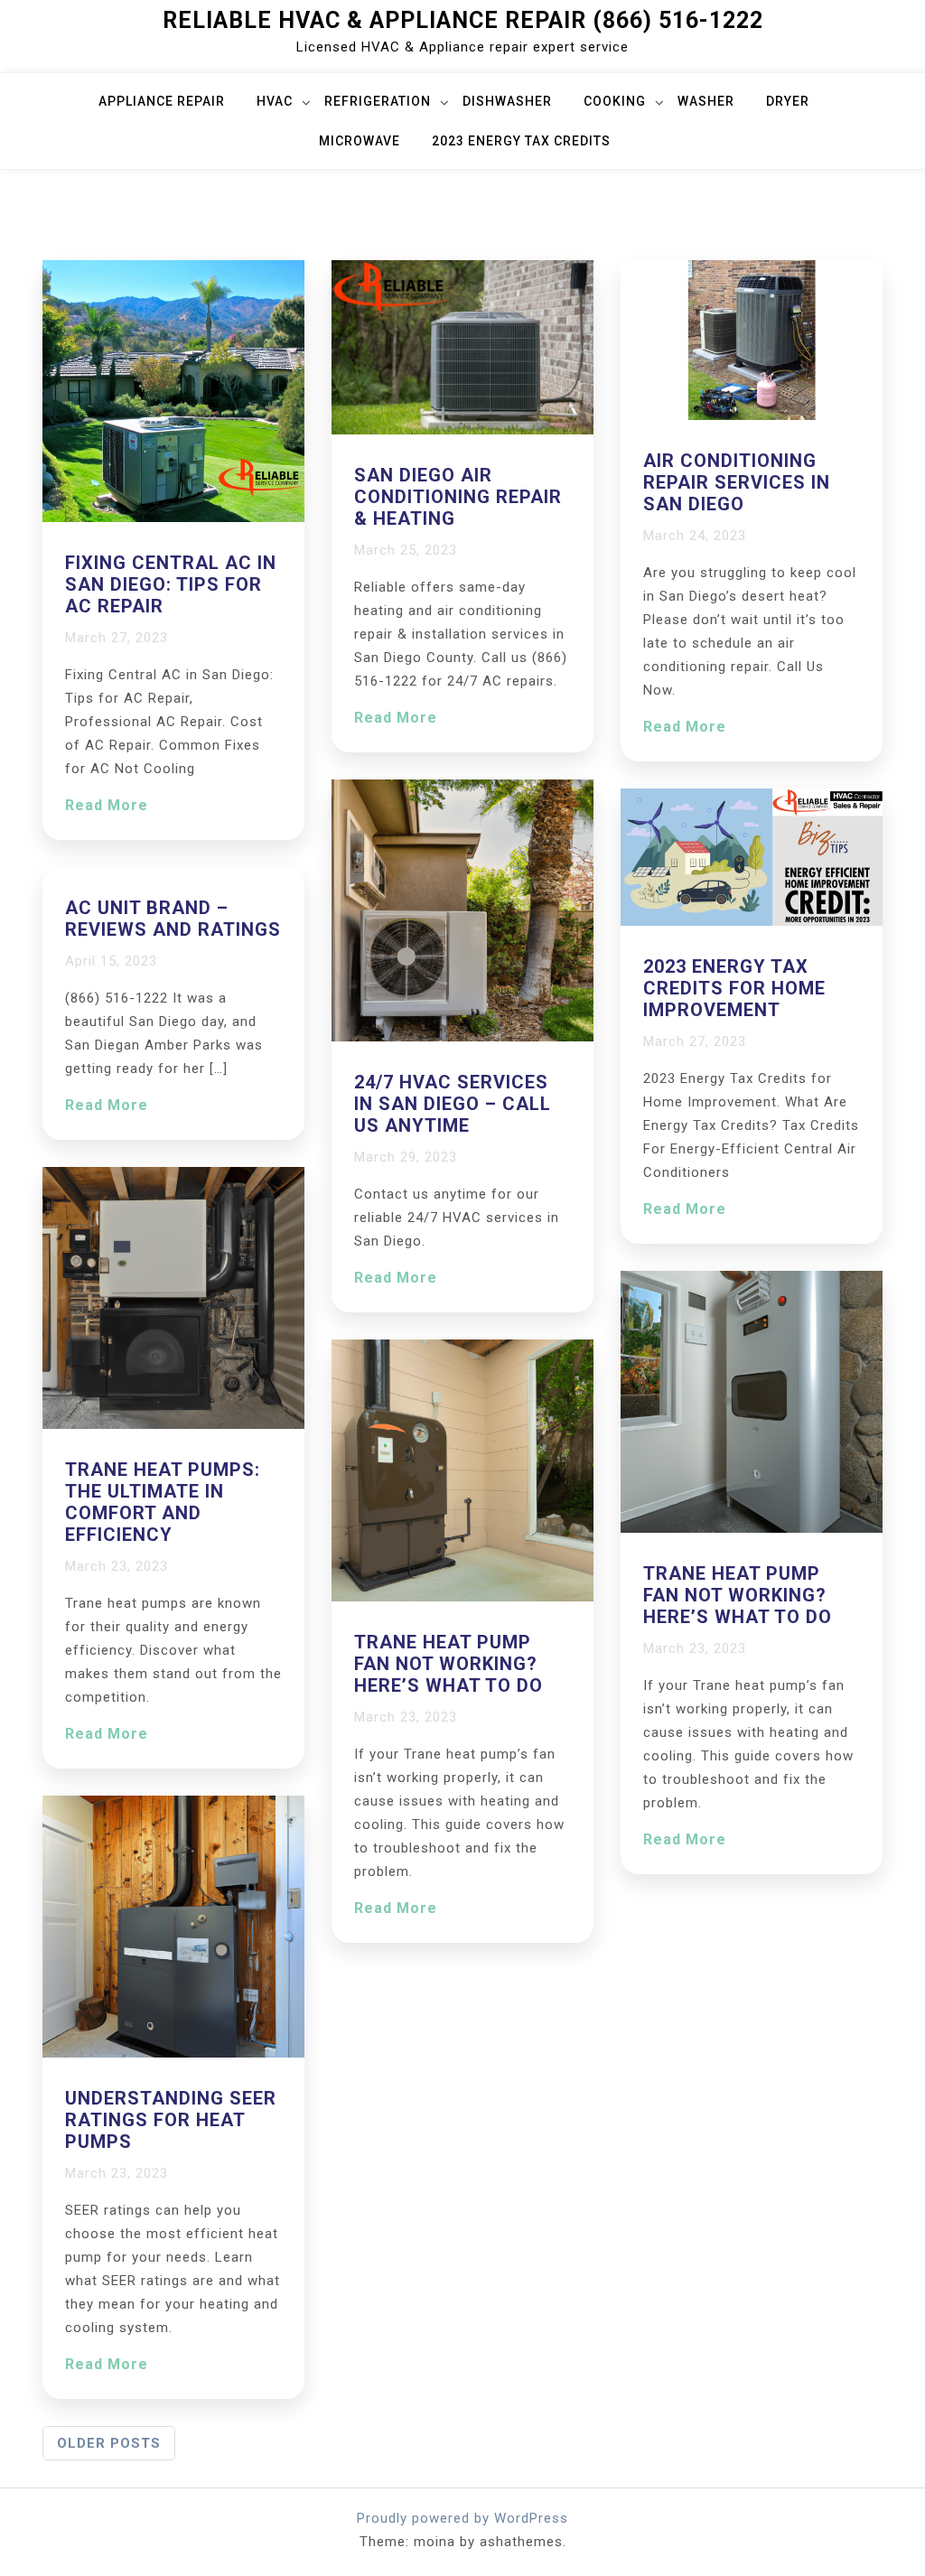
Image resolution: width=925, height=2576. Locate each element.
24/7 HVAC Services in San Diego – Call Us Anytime (453, 1104)
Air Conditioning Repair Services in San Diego (737, 482)
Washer (706, 101)
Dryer (788, 101)
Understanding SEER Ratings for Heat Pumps (171, 2120)
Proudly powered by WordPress (462, 2518)
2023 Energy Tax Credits (521, 141)
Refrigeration (378, 101)
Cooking (615, 101)
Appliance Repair (162, 101)
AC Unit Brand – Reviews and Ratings (173, 919)
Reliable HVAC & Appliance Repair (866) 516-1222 (463, 20)
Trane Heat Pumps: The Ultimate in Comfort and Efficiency (163, 1502)
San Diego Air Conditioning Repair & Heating (458, 497)
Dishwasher (507, 101)
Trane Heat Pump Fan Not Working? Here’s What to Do (448, 1664)
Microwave (360, 141)
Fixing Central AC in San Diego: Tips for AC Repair (171, 584)
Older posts (109, 2443)
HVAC (275, 101)
